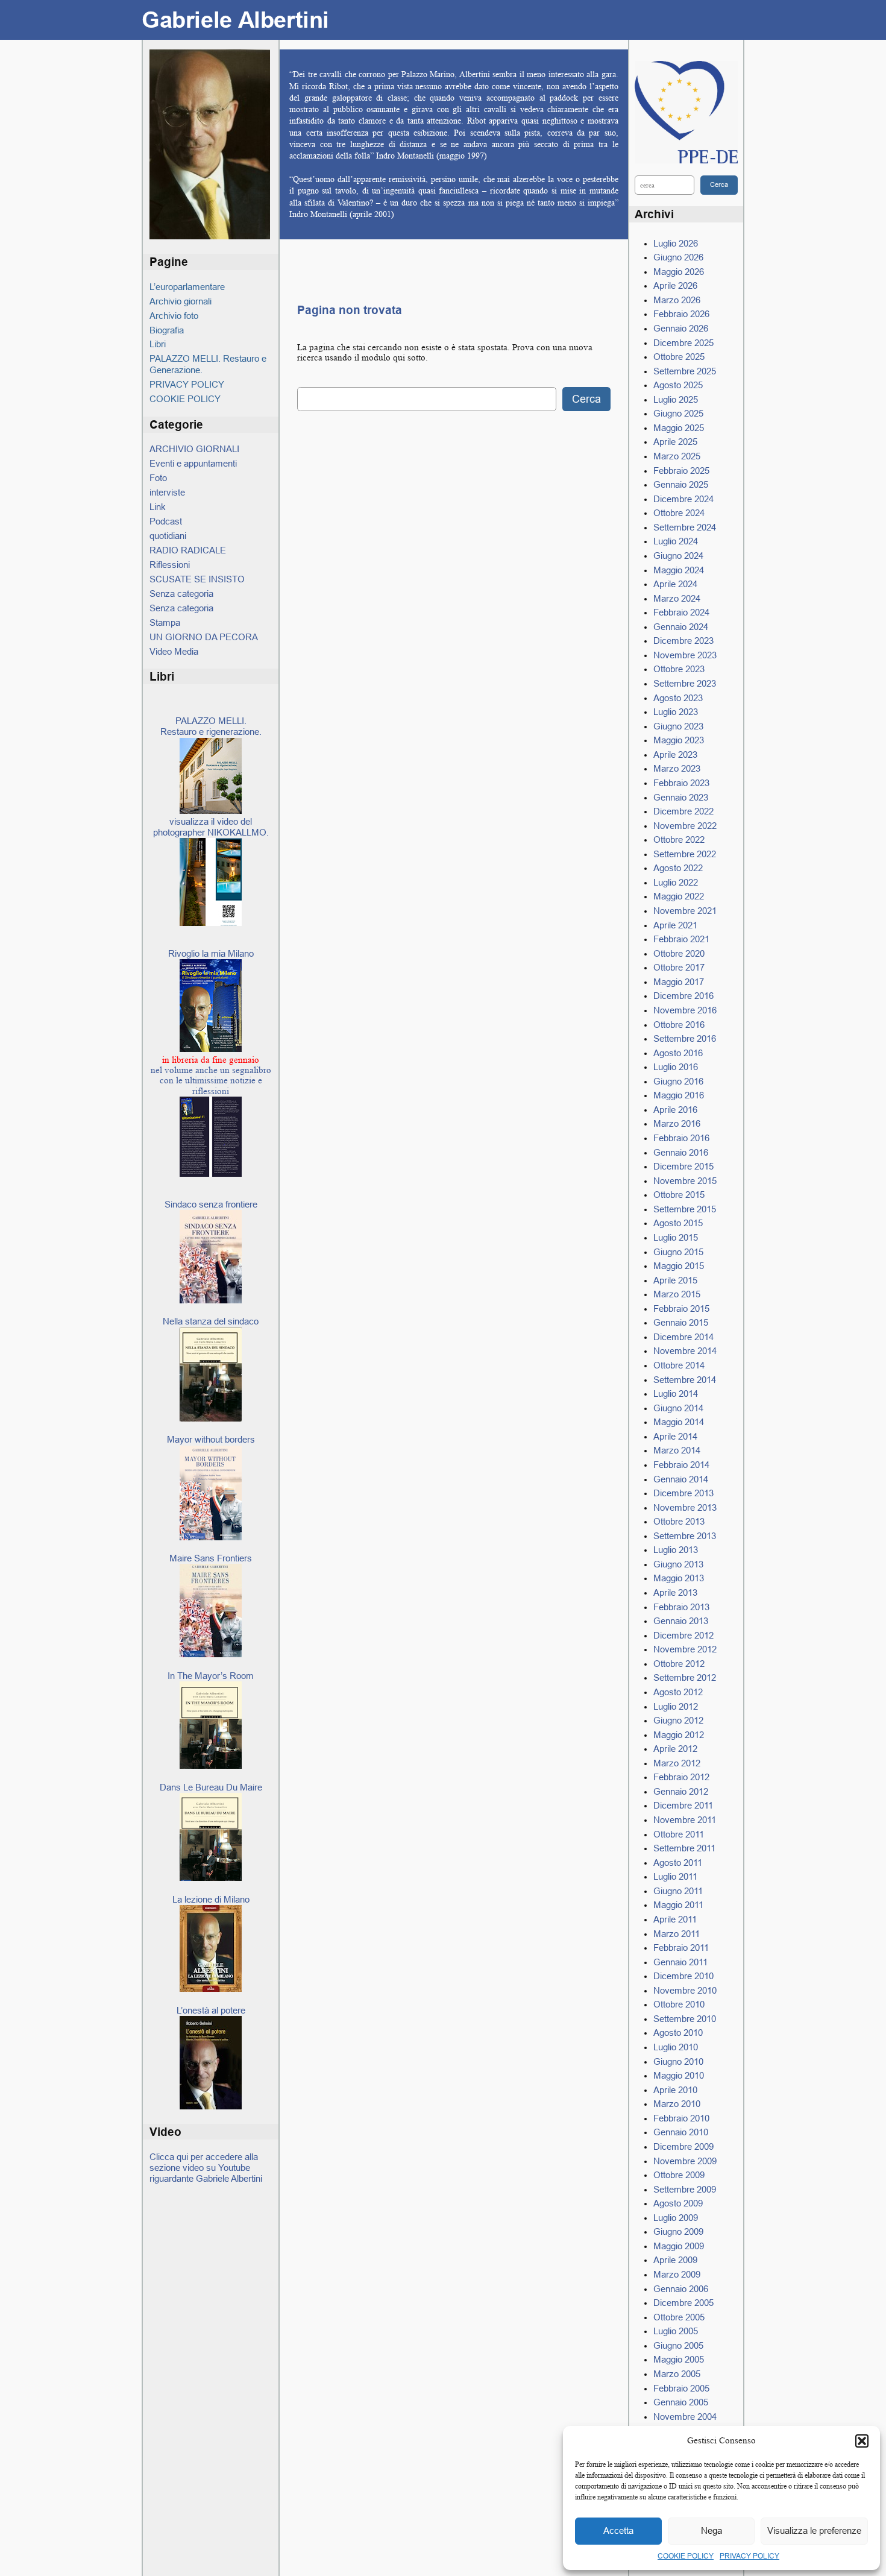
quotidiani (168, 536)
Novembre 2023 (685, 655)
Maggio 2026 (679, 272)
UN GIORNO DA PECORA (204, 637)
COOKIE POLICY (686, 2556)
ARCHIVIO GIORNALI (194, 449)
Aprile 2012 (675, 1749)
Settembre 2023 (685, 683)
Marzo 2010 (677, 2104)
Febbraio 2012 (681, 1777)
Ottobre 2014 (679, 1365)
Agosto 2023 (678, 698)
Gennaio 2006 (681, 2289)
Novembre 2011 (685, 1820)
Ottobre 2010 (679, 2004)
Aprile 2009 (675, 2260)
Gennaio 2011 (680, 1962)
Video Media (174, 651)
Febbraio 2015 (681, 1308)
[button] (862, 2441)
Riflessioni (170, 565)
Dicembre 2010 (683, 1976)
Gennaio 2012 (681, 1791)
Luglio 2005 (676, 2331)
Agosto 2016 (678, 1053)
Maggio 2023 (679, 740)
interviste (167, 492)
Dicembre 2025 (683, 343)
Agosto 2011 (678, 1863)
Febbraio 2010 (681, 2118)
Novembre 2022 (685, 826)
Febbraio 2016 (681, 1138)
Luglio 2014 (676, 1393)
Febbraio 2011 (681, 1948)
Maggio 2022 (679, 896)
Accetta (618, 2530)
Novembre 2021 (685, 911)
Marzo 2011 (677, 1934)
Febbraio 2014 (681, 1465)
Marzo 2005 (677, 2374)
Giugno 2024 (678, 556)
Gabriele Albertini (235, 20)
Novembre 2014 (685, 1351)
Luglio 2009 (676, 2218)
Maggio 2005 (679, 2359)
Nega (712, 2530)
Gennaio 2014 (681, 1479)
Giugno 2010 (678, 2061)
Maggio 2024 (679, 570)
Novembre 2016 (685, 1010)
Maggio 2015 (679, 1266)
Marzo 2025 (677, 456)
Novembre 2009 (685, 2161)
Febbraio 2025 (681, 471)
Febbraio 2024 (681, 612)
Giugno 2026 (678, 257)
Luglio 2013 (676, 1550)
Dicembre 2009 (683, 2146)
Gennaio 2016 (681, 1152)
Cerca (586, 399)
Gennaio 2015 (681, 1322)
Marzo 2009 (677, 2274)
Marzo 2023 (677, 768)
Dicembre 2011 (683, 1805)
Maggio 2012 (679, 1735)
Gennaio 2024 (681, 627)
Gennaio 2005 (681, 2402)
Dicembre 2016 (683, 996)
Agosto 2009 (678, 2203)
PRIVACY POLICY (749, 2556)
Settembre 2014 (685, 1380)
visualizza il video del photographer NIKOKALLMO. (211, 827)
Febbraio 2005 (681, 2388)
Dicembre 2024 (683, 499)
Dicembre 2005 (683, 2303)
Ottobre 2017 (679, 967)
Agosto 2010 (678, 2033)
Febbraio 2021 (681, 939)
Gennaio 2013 (681, 1621)
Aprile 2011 (675, 1919)
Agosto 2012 (678, 1692)
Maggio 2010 (679, 2075)
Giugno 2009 (678, 2231)
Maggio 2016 (679, 1095)
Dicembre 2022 (683, 811)
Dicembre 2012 (683, 1635)
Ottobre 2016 (679, 1025)
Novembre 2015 (685, 1181)
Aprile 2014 (675, 1436)
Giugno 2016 (678, 1081)
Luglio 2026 (676, 243)
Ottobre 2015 (679, 1195)
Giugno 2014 (678, 1408)
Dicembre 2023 (683, 641)
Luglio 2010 (676, 2047)
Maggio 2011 (678, 1905)
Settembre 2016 (685, 1038)
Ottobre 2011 (679, 1834)
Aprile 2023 (675, 754)
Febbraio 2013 (681, 1607)
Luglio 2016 (676, 1067)
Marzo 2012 (677, 1763)
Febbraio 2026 (681, 314)
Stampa (165, 622)
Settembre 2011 (684, 1848)
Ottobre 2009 (679, 2175)
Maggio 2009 (679, 2246)
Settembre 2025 (685, 371)
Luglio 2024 (676, 541)
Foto (158, 478)
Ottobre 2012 (679, 1664)
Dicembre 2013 (683, 1493)
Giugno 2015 (678, 1252)
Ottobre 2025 (679, 357)
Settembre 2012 (685, 1677)
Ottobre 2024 (679, 513)
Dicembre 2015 (683, 1166)
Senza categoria (181, 594)
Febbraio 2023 (681, 783)
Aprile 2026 (675, 285)
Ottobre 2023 (679, 669)
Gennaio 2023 (681, 797)
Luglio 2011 (675, 1876)
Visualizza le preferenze (814, 2530)
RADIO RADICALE (188, 550)
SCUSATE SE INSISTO (197, 579)
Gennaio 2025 (681, 484)
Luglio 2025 (676, 399)
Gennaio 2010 (681, 2132)
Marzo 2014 (677, 1450)
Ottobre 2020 (679, 953)
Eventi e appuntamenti (193, 463)
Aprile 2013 (675, 1592)
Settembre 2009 (685, 2189)
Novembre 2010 (685, 1990)
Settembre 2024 (685, 527)
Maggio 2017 (679, 982)
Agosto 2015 (678, 1223)
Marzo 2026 (677, 300)
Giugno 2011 (678, 1891)
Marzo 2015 (677, 1294)
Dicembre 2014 (683, 1337)
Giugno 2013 (678, 1564)
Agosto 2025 (678, 385)
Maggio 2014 (679, 1422)
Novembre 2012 (685, 1649)
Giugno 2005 (678, 2345)
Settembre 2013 (685, 1536)
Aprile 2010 (675, 2090)
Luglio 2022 (676, 882)
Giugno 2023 (678, 726)
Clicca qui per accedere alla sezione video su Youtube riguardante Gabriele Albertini (206, 2168)
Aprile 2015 (675, 1280)
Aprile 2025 (675, 442)
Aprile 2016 (675, 1110)
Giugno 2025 (678, 413)
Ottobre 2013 (679, 1521)
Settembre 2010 (685, 2019)
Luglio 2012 (676, 1706)
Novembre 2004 (685, 2417)
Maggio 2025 (679, 428)
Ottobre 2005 (679, 2317)
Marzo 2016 (677, 1123)
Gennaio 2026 (681, 328)
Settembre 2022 (685, 854)
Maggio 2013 (679, 1578)
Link (158, 507)
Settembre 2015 (685, 1209)
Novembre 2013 (685, 1507)
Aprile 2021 (675, 925)
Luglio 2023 (676, 712)
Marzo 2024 (677, 598)
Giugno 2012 (678, 1720)
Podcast (166, 521)
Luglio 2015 (676, 1237)
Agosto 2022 (678, 868)
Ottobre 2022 (679, 839)
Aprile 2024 (675, 584)
